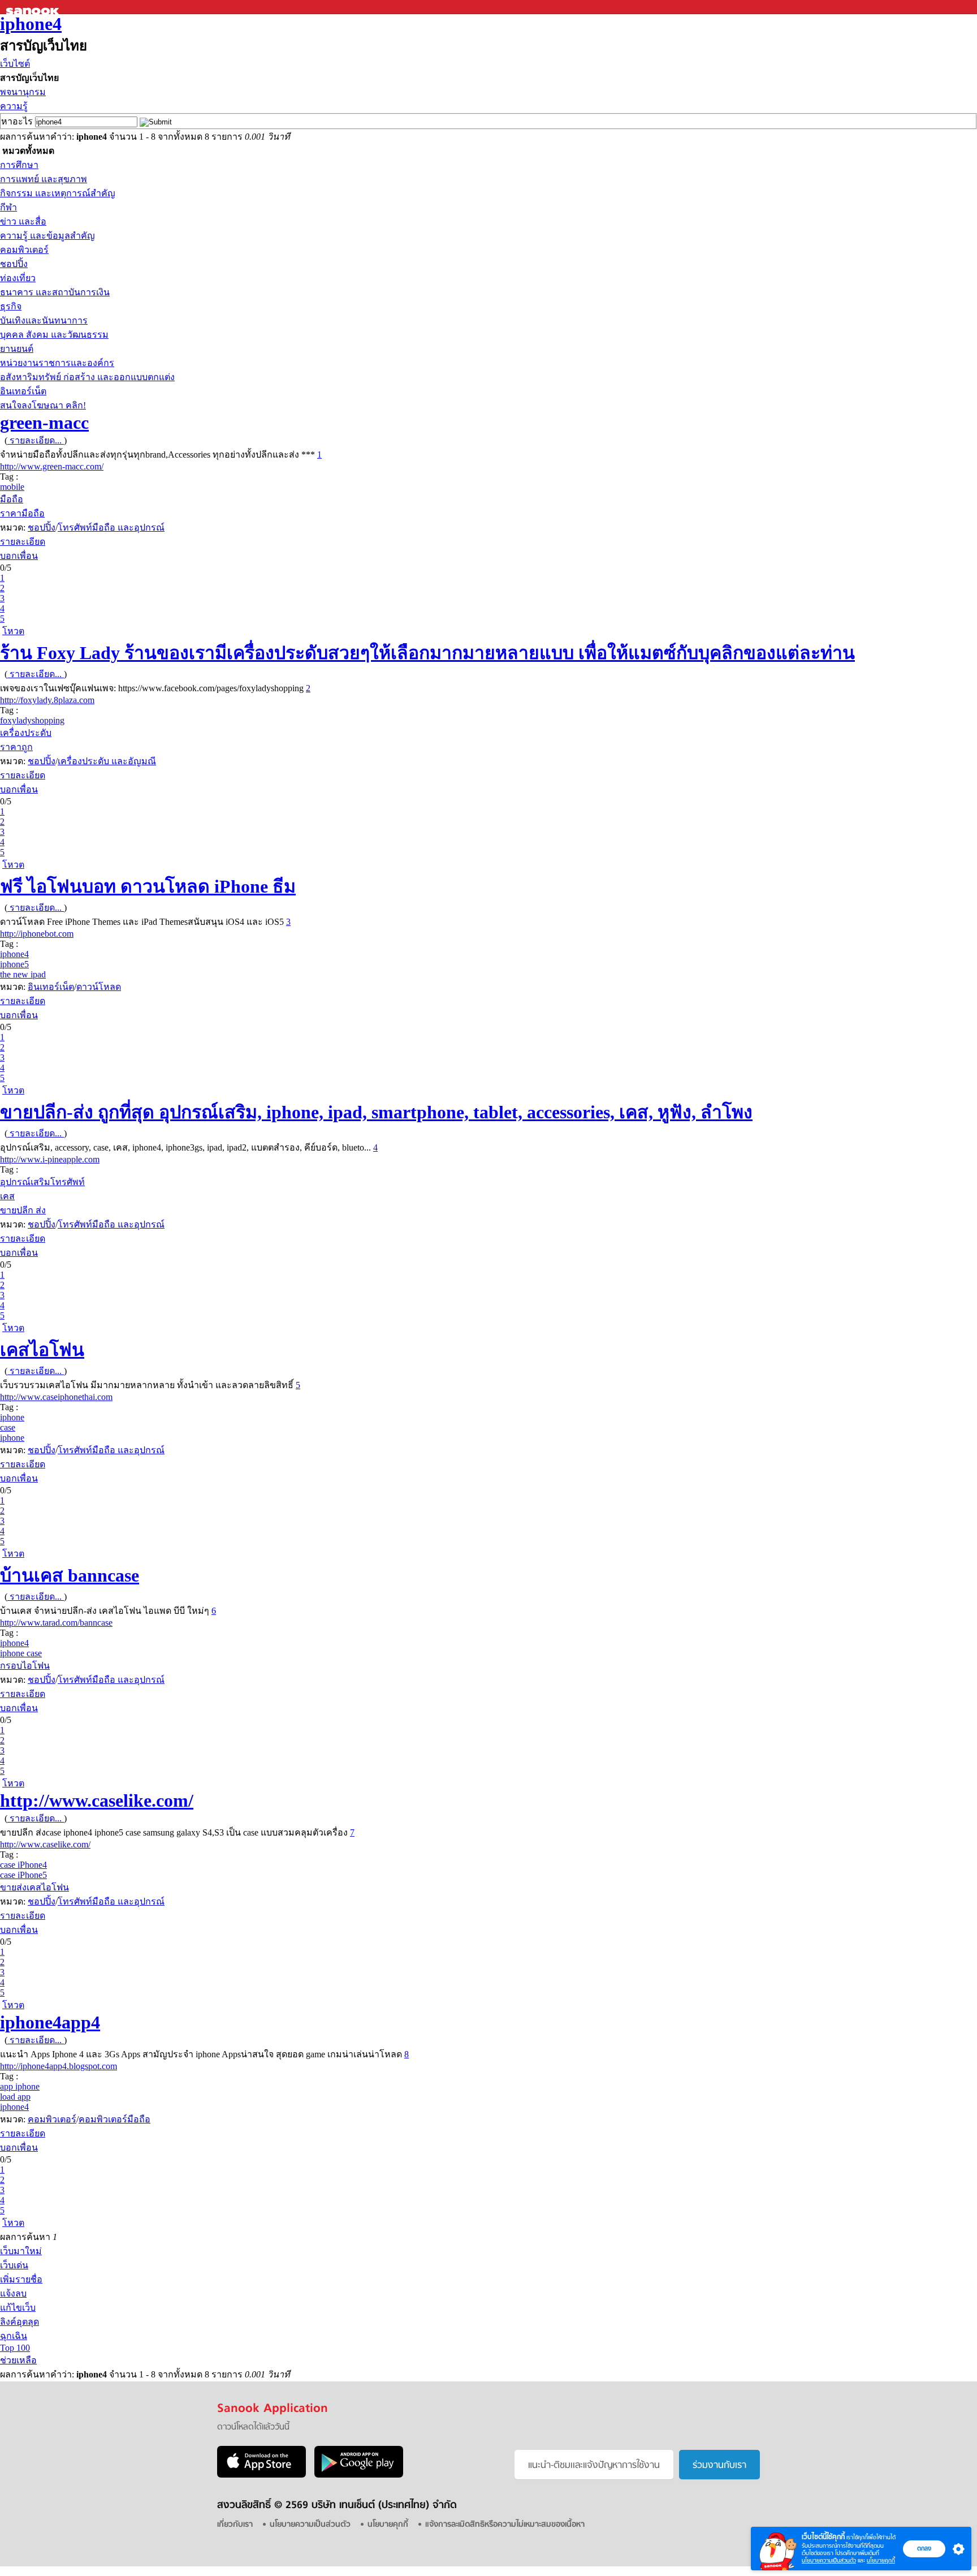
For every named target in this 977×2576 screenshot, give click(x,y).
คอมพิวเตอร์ (24, 250)
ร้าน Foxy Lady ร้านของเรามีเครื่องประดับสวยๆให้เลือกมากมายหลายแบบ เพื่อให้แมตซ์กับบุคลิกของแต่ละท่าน (427, 653)
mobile (12, 487)
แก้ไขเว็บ (18, 2308)
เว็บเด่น (14, 2265)
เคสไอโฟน (42, 1350)
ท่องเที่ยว (18, 278)
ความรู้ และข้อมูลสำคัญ (47, 236)
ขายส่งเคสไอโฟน (34, 1887)
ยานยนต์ (17, 349)
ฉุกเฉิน (14, 2336)
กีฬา (8, 207)
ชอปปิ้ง (14, 264)
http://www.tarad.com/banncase (56, 1623)
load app (15, 2097)
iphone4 (31, 24)
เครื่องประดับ (26, 733)
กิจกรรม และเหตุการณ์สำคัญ (58, 193)
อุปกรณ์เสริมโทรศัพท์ (42, 1182)
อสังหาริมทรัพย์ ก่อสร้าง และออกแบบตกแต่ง (87, 377)
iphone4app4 (50, 2022)
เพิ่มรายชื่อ (21, 2279)
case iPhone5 (23, 1875)
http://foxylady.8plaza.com (47, 700)
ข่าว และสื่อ (23, 221)
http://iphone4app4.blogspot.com (59, 2066)
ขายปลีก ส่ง (23, 1210)
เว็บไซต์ (15, 64)
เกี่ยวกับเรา (235, 2525)
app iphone (20, 2086)
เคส (7, 1196)
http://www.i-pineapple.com (50, 1159)
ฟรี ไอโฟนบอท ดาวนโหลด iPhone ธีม (148, 886)
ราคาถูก (16, 747)
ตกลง (924, 2548)
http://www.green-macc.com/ (52, 466)
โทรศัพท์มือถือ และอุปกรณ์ (111, 527)
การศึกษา (19, 165)
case (8, 1427)
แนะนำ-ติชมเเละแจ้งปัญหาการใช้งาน (594, 2466)
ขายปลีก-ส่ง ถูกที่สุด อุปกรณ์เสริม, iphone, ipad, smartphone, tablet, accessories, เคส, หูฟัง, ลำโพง (376, 1112)
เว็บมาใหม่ (21, 2251)
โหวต (13, 631)
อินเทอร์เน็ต (23, 391)
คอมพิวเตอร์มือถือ (114, 2119)
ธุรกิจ (11, 306)
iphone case (21, 1653)
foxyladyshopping (32, 720)
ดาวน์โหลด (99, 987)
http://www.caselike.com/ (97, 1800)
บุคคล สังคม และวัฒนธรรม (54, 335)
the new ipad (23, 974)
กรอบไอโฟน (25, 1666)
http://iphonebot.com (37, 934)
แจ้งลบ (13, 2293)
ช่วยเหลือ (18, 2360)
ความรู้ (14, 106)
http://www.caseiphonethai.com (56, 1397)
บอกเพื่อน (19, 556)
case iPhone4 (23, 1865)
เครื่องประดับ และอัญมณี (107, 761)
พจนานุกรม (23, 92)
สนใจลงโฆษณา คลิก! (43, 405)
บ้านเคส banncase (70, 1575)
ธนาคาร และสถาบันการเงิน (55, 292)
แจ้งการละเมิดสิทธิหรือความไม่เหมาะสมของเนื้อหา (505, 2525)
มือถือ (12, 499)
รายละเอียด (23, 542)
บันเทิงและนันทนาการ (44, 320)
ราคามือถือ (22, 513)
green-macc (44, 423)
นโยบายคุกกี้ (881, 2560)
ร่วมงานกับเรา (719, 2466)
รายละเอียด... (36, 440)
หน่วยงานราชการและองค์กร (57, 363)
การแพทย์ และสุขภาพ (44, 179)
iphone (12, 1417)
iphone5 (14, 964)
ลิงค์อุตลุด (20, 2322)
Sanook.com (34, 7)
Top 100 (15, 2348)
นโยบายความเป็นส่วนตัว (829, 2560)
